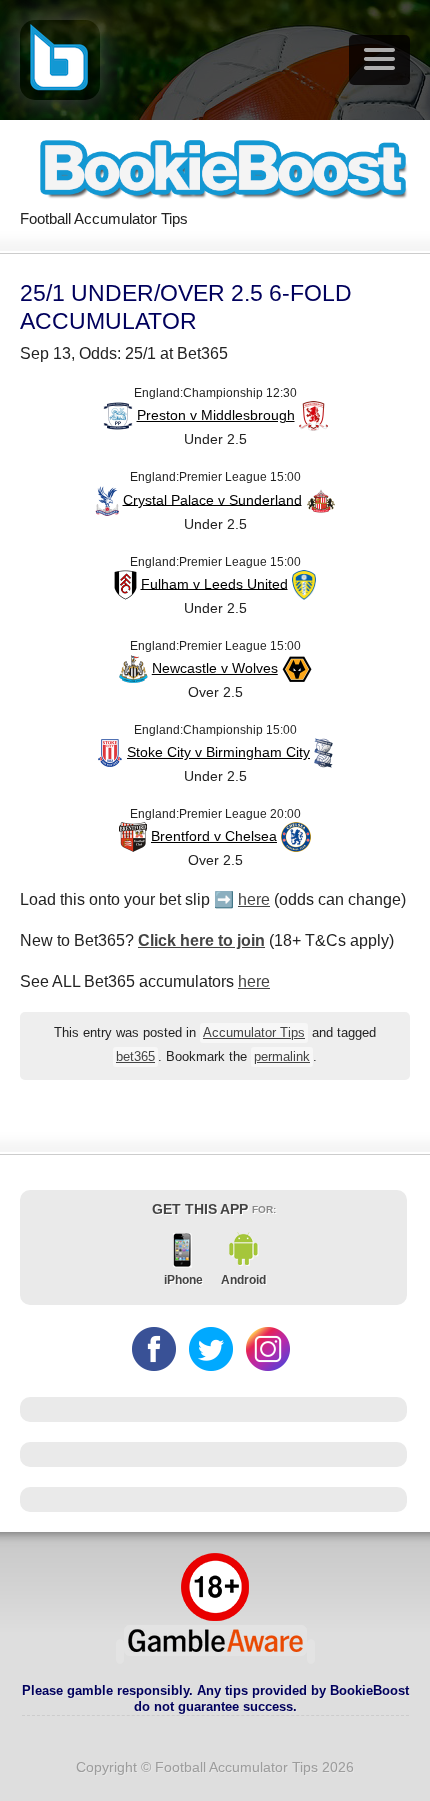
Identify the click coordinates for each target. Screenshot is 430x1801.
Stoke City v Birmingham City (218, 752)
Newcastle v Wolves (215, 668)
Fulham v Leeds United (214, 583)
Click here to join (201, 940)
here (254, 899)
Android (243, 1280)
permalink (282, 1057)
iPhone (183, 1280)
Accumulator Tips (254, 1033)
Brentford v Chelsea (214, 836)
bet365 (135, 1057)
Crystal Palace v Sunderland (212, 499)
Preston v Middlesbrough (216, 415)
